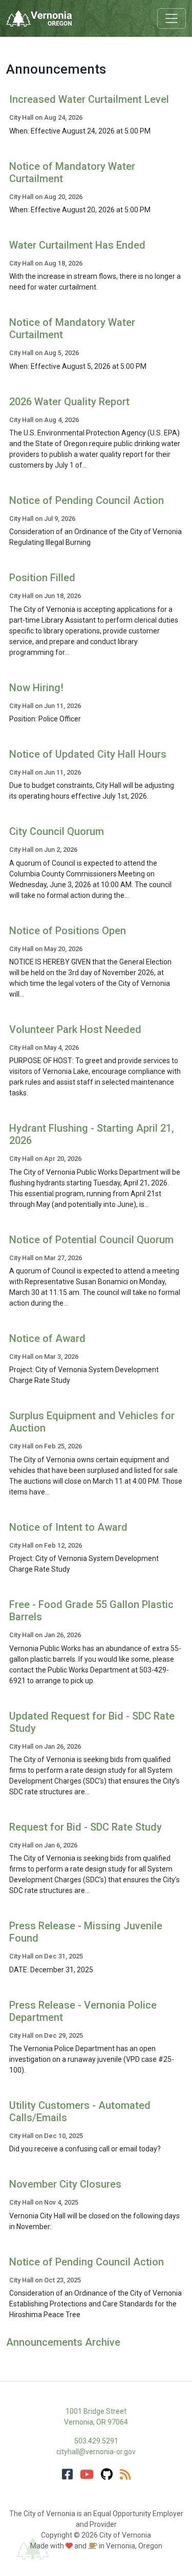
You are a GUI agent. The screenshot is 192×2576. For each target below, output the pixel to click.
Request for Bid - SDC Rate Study (86, 1827)
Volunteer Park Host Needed (75, 1029)
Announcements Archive (63, 2342)
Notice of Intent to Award (68, 1527)
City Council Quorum (57, 831)
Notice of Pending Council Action (87, 500)
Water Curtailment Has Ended (77, 245)
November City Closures (65, 2184)
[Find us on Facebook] (67, 2475)
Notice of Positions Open (68, 931)
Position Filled (42, 578)
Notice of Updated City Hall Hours (88, 754)
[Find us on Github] (107, 2475)
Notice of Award (47, 1338)
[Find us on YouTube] (87, 2475)
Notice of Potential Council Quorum (91, 1240)
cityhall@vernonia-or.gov (96, 2452)
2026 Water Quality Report (69, 402)
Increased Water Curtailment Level (89, 99)
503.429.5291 (96, 2441)
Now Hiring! (36, 688)
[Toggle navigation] (172, 18)
